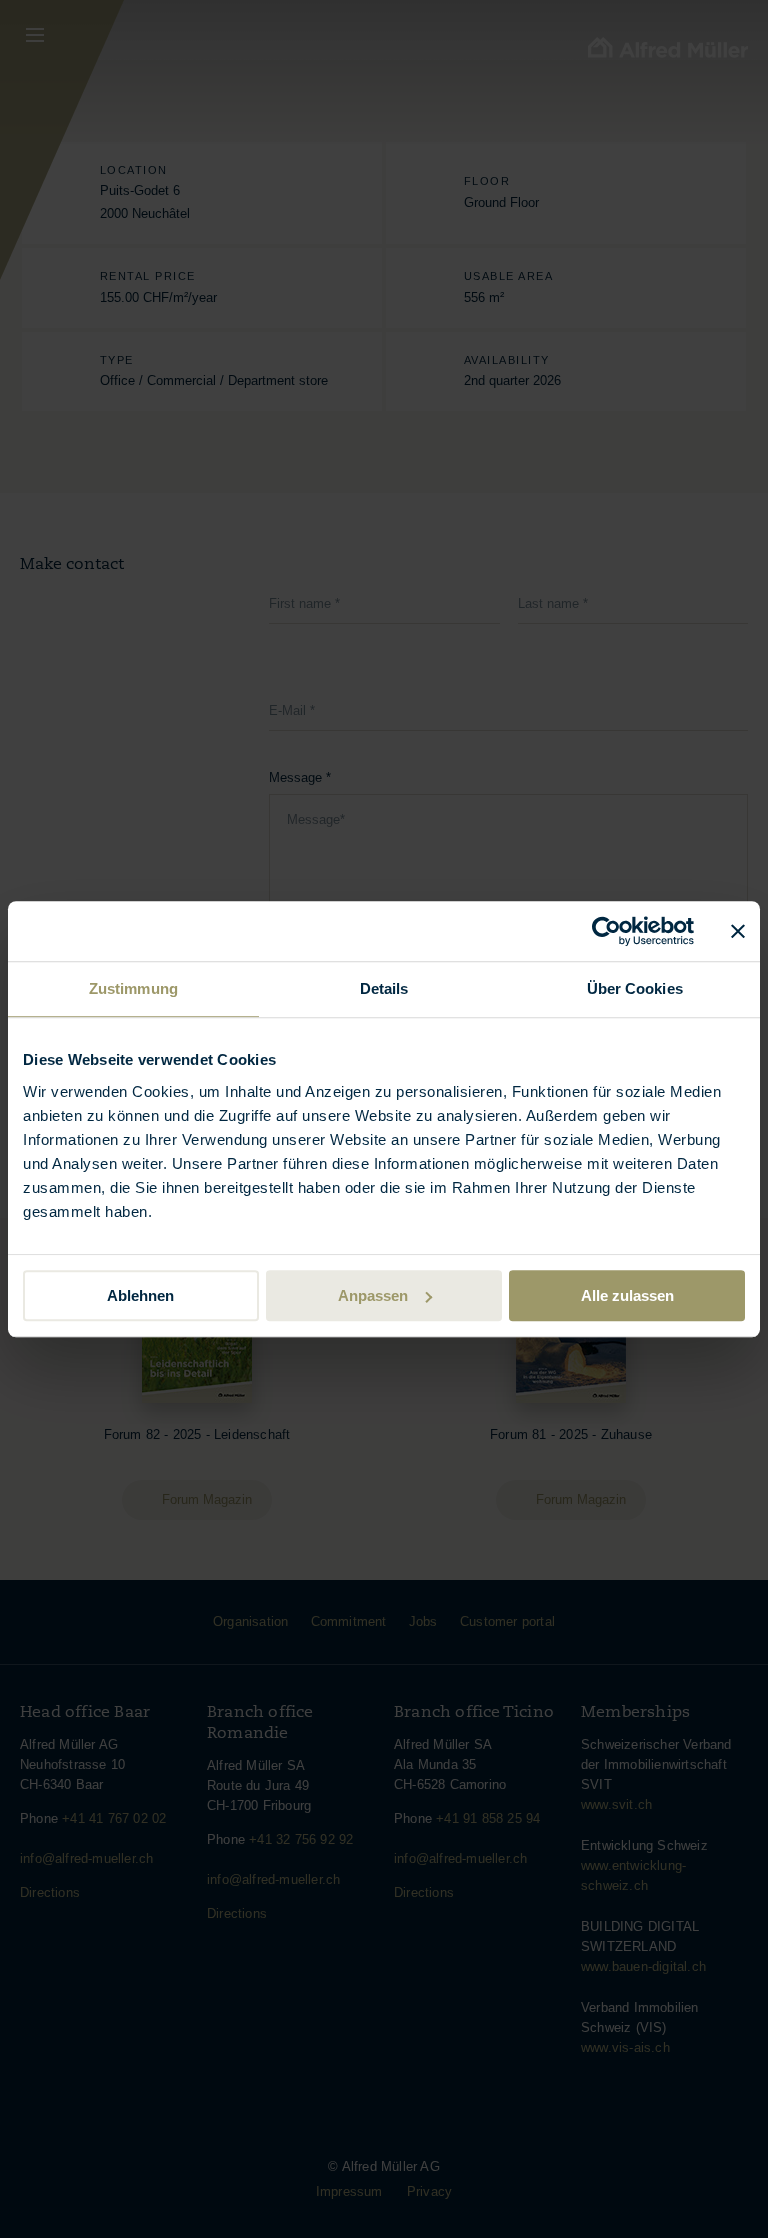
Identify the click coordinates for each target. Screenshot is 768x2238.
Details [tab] (384, 988)
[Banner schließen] (738, 931)
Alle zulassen (627, 1295)
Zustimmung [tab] (133, 988)
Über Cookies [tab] (635, 988)
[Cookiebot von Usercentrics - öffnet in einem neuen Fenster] (606, 931)
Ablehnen (140, 1295)
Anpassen (373, 1295)
